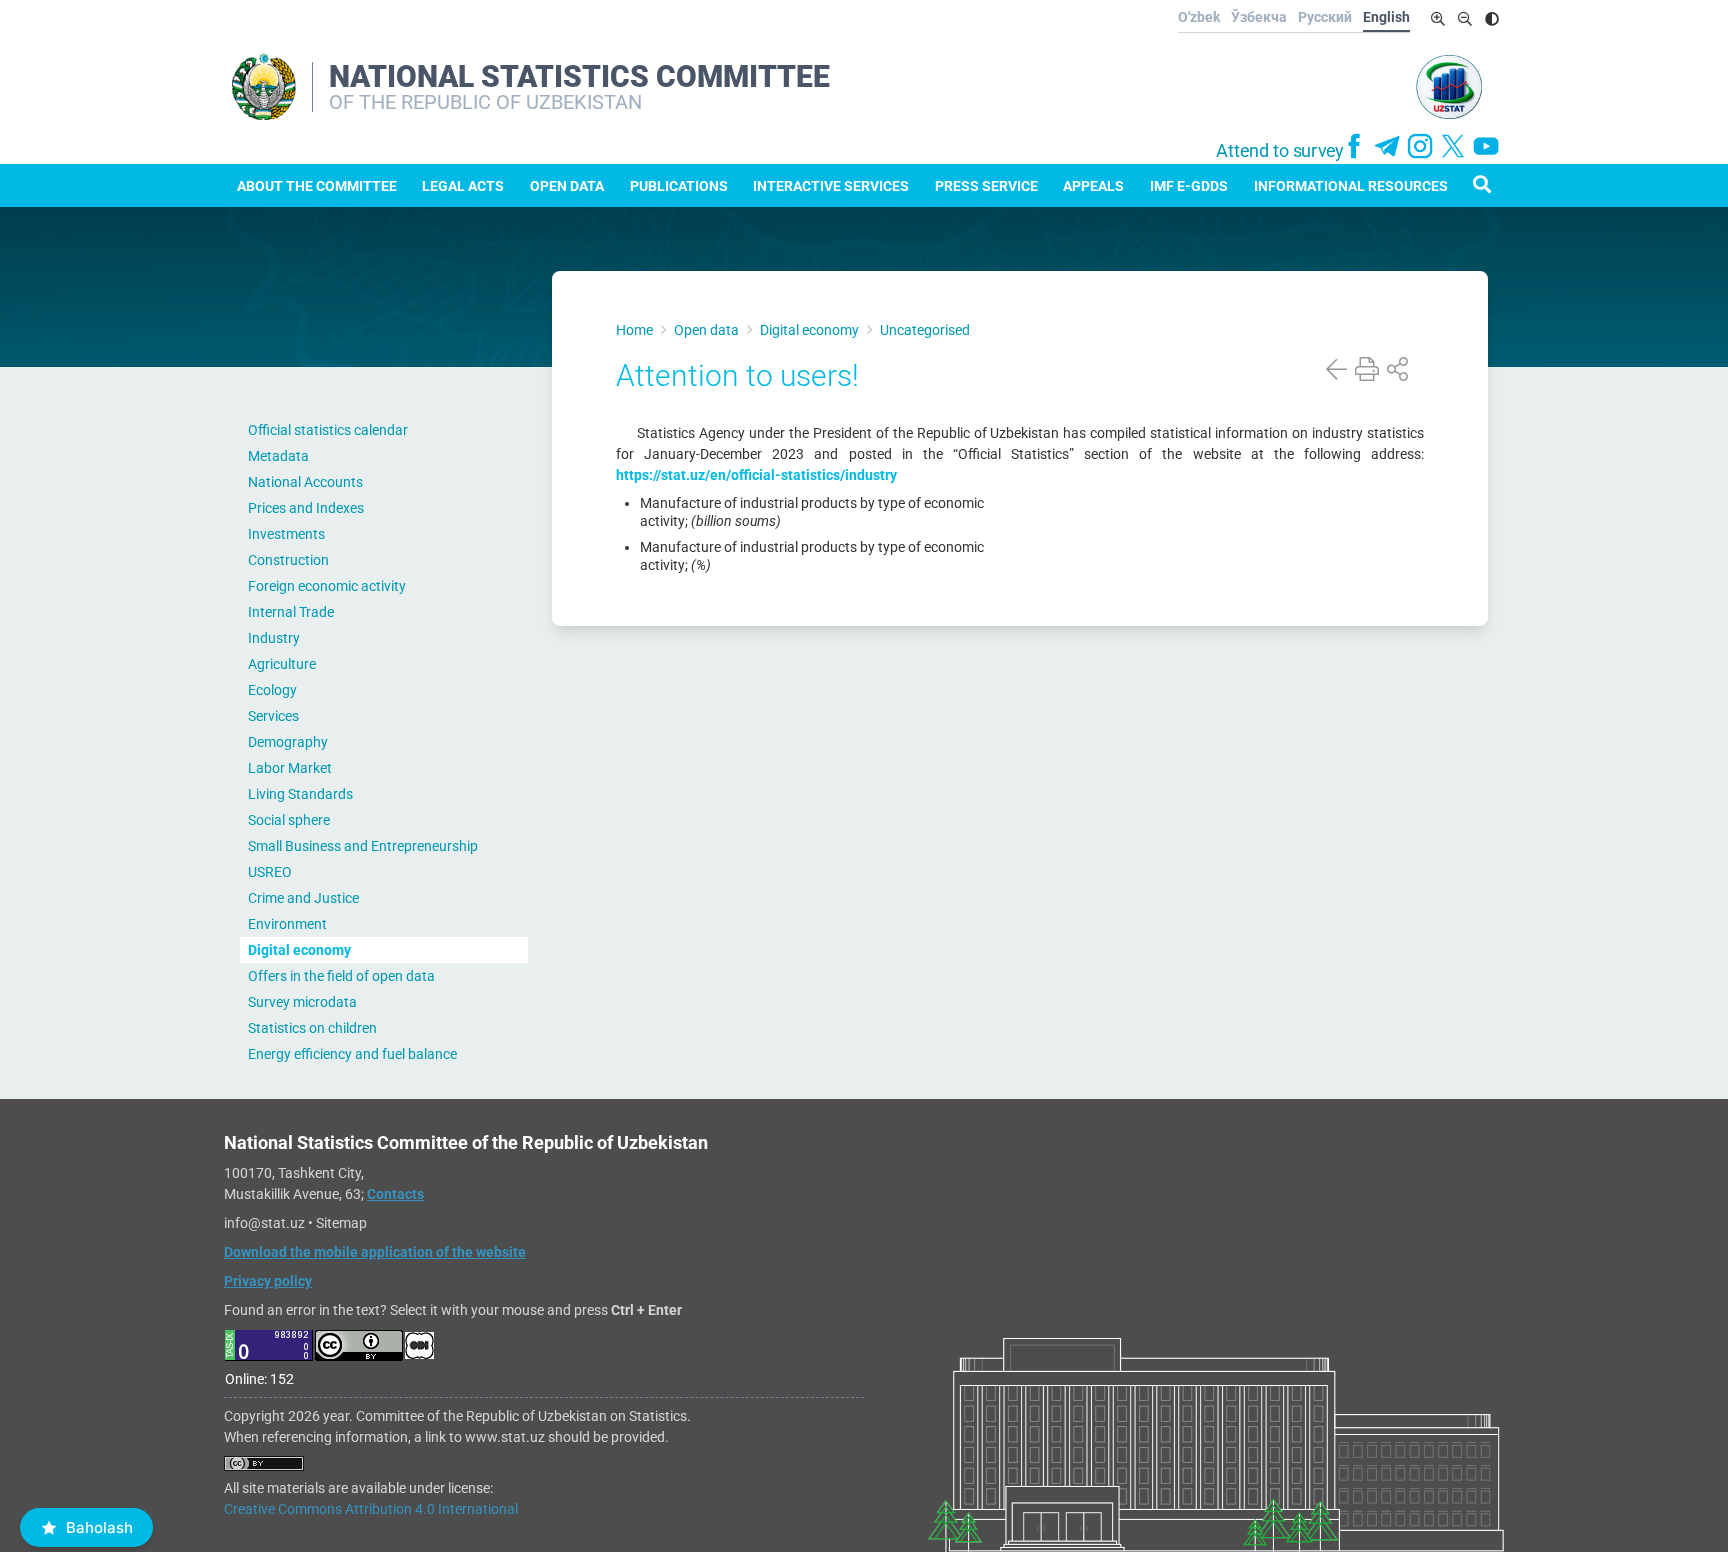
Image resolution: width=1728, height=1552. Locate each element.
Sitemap (341, 1223)
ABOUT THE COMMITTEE (317, 186)
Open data (567, 186)
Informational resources (1351, 186)
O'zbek (1199, 17)
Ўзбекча (1259, 17)
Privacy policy (268, 1281)
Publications (679, 186)
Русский (1325, 17)
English (1386, 17)
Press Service (986, 186)
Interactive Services (831, 186)
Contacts (395, 1194)
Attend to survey (1280, 151)
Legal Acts (463, 186)
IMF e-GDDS (1189, 186)
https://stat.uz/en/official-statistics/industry (756, 475)
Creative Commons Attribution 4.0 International (371, 1509)
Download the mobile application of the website (375, 1252)
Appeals (1093, 186)
